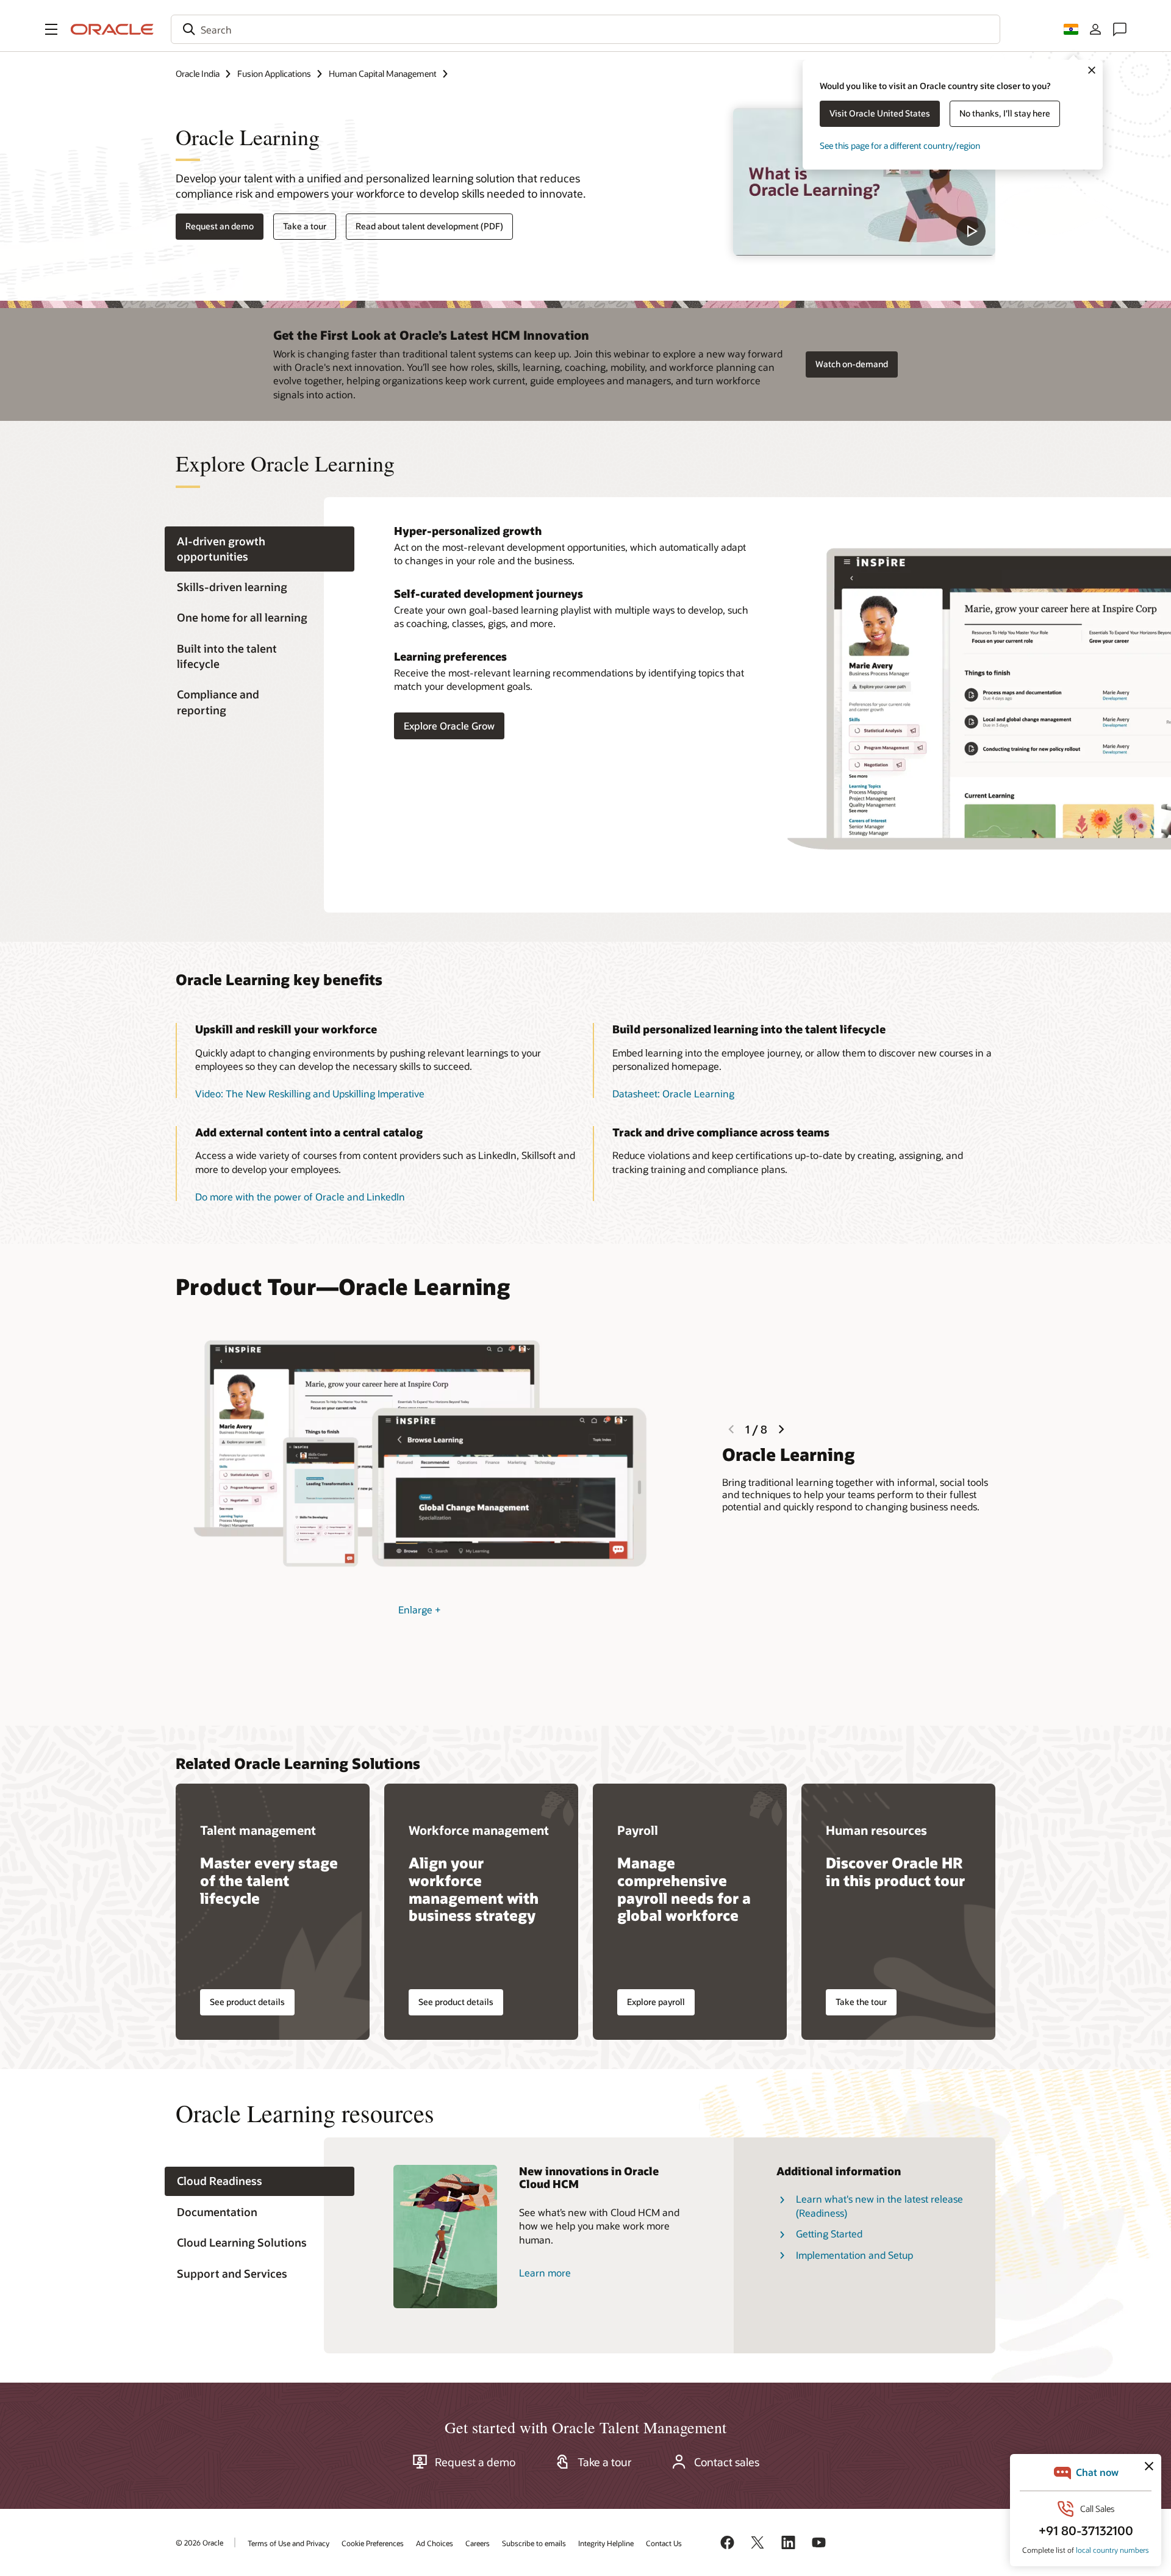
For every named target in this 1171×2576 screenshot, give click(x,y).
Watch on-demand (852, 364)
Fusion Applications (274, 74)
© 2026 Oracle (199, 2542)
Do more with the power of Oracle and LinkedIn (300, 1197)
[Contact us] (1120, 29)
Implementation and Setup (854, 2255)
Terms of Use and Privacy (288, 2543)
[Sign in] (1095, 29)
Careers (478, 2543)
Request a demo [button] (475, 2462)
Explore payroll (656, 2002)
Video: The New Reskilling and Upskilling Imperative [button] (310, 1093)
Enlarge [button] (420, 1609)
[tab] (260, 549)
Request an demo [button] (220, 226)
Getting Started (829, 2233)
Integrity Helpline (606, 2543)
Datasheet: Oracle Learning (673, 1093)
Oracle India (198, 74)
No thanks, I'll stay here (1005, 113)
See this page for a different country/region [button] (900, 145)
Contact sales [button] (727, 2462)
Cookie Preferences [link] (373, 2543)
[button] (51, 29)
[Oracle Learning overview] (864, 182)
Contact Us (664, 2543)
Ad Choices (435, 2543)
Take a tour (305, 226)
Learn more (545, 2273)
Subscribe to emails (534, 2543)
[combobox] (585, 29)
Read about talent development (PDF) (429, 226)
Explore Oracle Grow (449, 726)
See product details (247, 2002)
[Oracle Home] (112, 29)
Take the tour (861, 2002)
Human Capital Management (383, 74)
